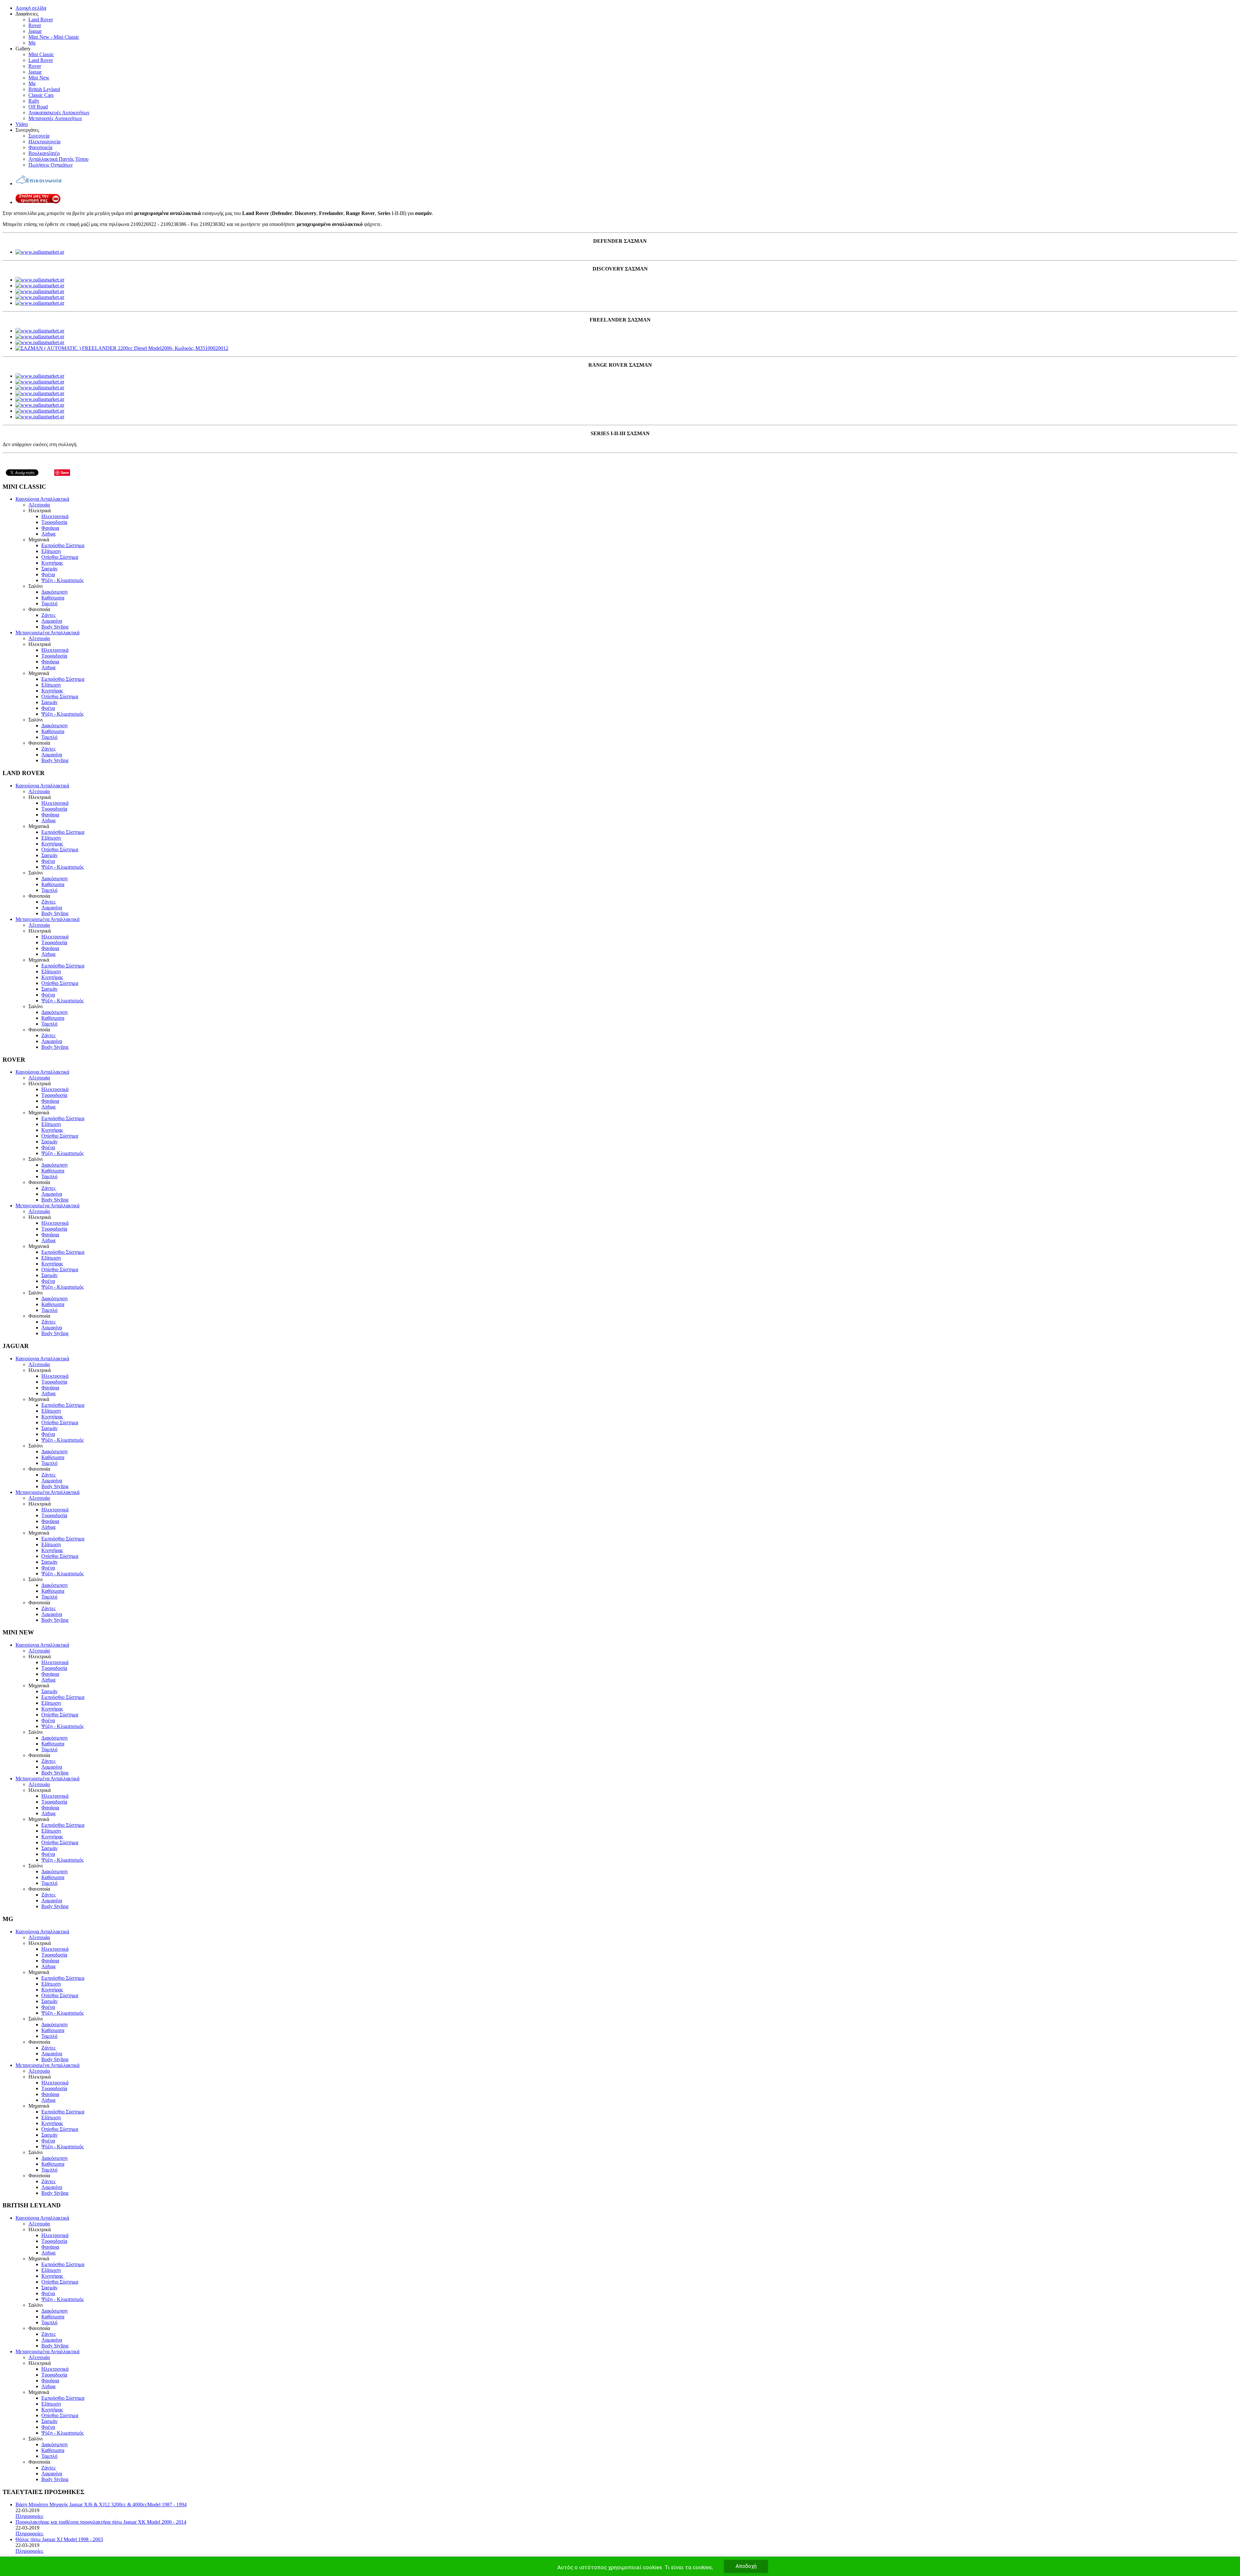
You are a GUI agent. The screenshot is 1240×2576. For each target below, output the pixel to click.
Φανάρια (50, 528)
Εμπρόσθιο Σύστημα (63, 545)
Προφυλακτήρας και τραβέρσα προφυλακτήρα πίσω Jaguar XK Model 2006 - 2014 (101, 2522)
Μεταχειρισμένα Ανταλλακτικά (47, 633)
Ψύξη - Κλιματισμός (62, 580)
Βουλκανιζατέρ (44, 153)
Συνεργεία (39, 136)
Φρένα (48, 574)
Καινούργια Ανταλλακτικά (42, 499)
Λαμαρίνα (52, 621)
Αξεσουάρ (39, 505)
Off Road (38, 107)
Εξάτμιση (51, 551)
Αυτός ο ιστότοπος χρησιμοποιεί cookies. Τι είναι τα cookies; (635, 2567)
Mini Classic (41, 54)
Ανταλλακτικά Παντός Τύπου (58, 159)
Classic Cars (41, 95)
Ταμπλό (49, 603)
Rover (35, 25)
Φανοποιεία (40, 147)
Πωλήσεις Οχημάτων (51, 165)
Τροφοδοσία (54, 522)
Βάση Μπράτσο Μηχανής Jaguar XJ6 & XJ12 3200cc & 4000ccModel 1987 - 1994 (101, 2504)
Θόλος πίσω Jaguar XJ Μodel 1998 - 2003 (59, 2539)
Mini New (39, 78)
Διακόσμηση (54, 592)
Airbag (48, 534)
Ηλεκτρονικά (55, 516)
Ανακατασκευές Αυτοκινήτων (59, 112)
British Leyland (44, 89)
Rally (34, 101)
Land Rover (41, 20)
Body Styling (55, 627)
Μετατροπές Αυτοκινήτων (55, 118)
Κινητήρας (52, 563)
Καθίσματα (53, 598)
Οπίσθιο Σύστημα (60, 557)
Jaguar (35, 31)
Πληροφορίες (29, 2516)
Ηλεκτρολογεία (44, 142)
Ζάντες (48, 615)
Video (22, 124)
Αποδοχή (746, 2566)
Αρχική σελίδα (31, 8)
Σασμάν (49, 569)
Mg (32, 43)
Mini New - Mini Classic (54, 37)
